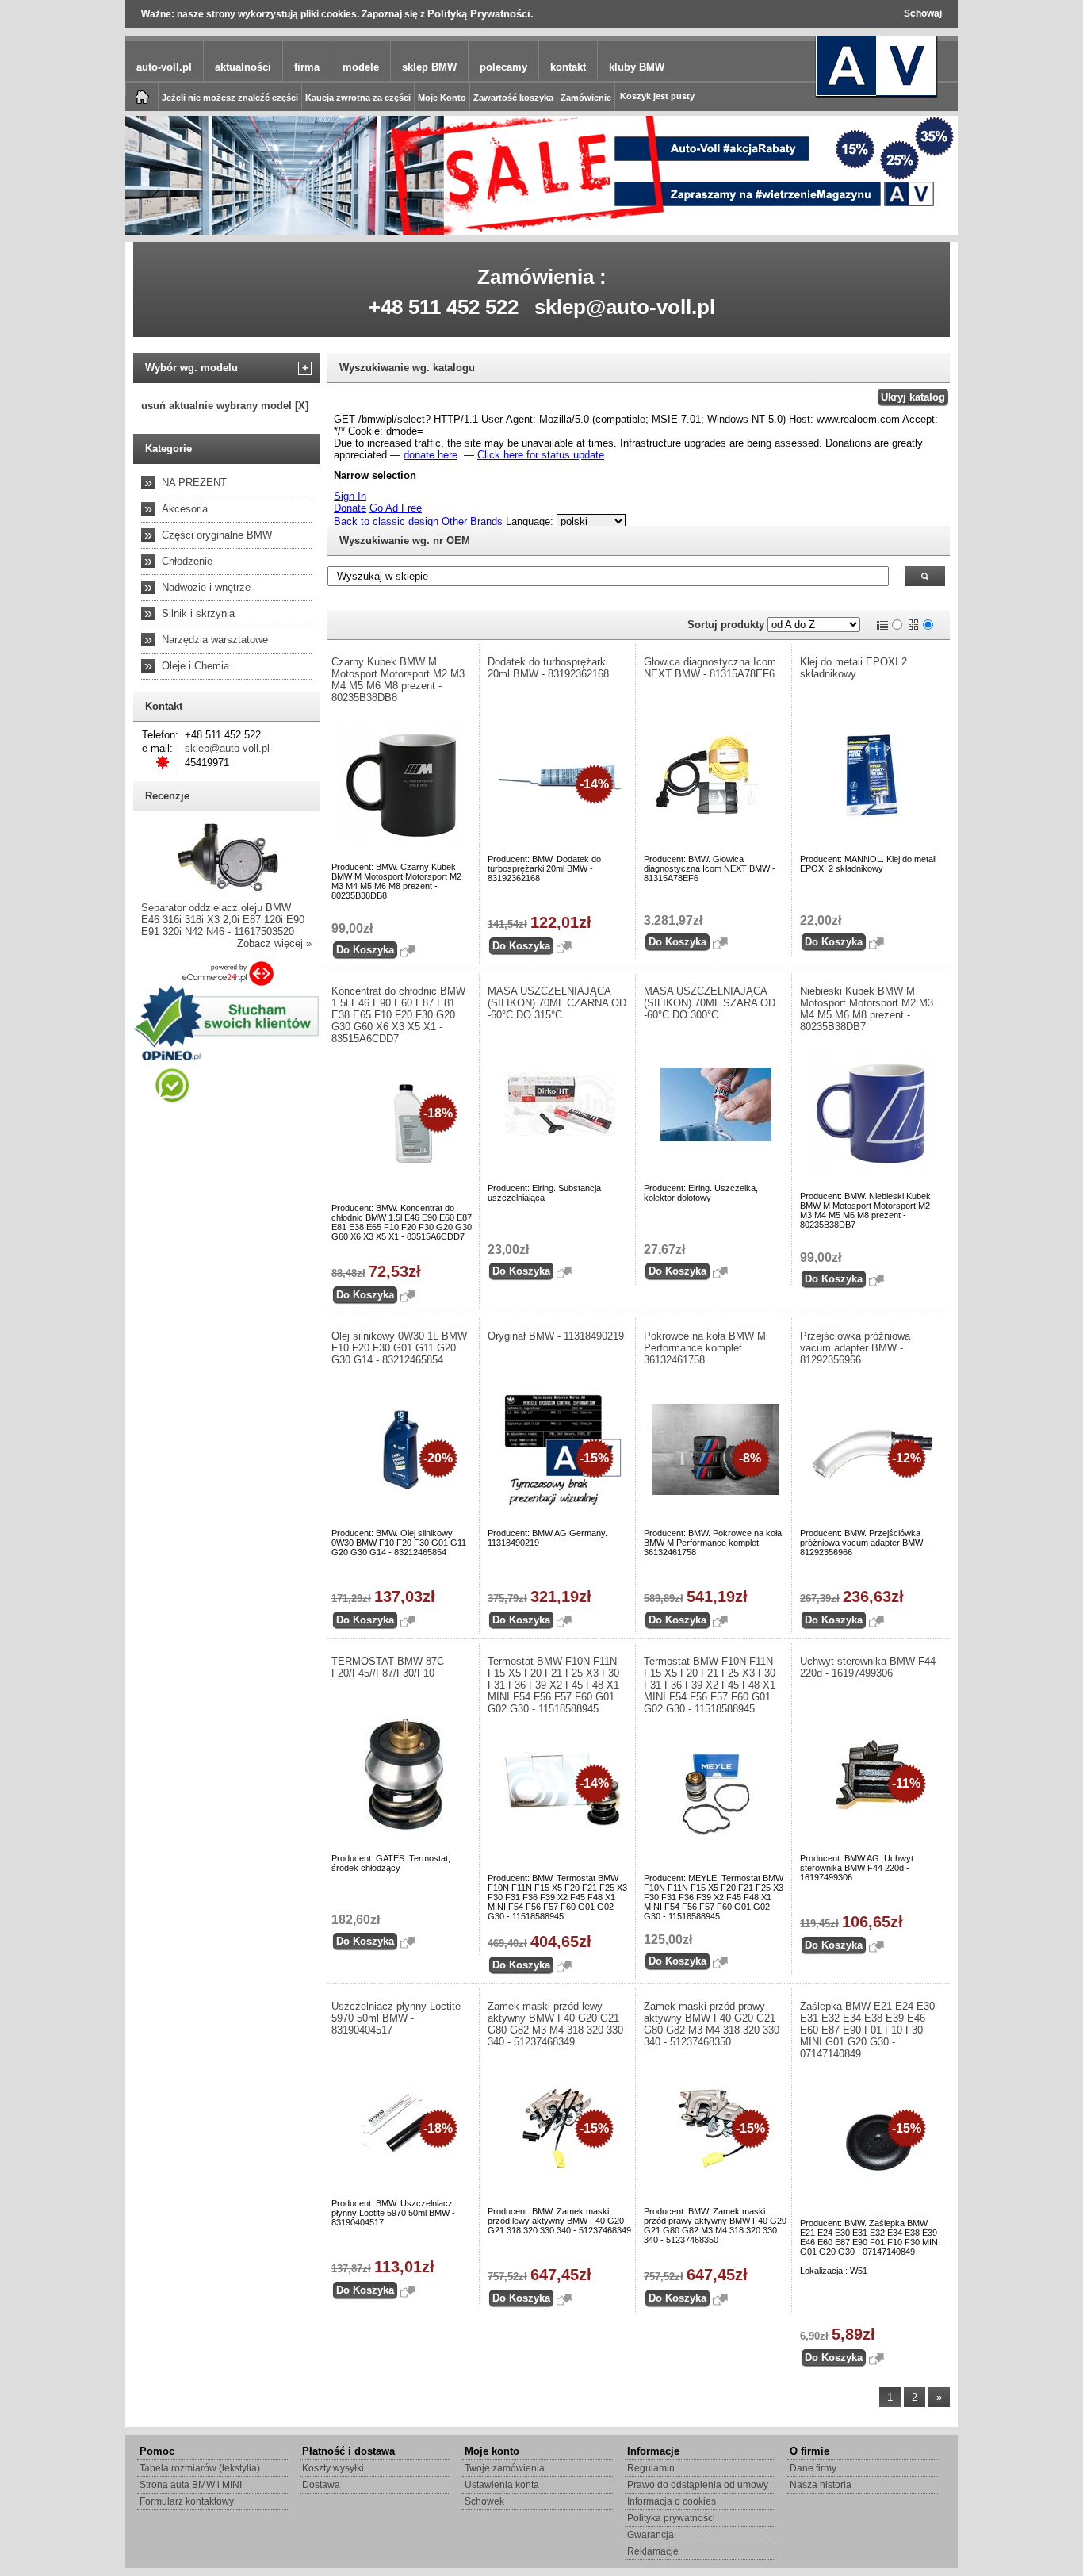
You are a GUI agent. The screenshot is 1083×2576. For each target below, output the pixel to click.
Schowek (484, 2501)
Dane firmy (813, 2468)
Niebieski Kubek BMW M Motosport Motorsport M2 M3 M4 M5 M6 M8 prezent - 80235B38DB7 (867, 1009)
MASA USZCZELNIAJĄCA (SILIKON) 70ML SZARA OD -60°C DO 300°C (710, 1003)
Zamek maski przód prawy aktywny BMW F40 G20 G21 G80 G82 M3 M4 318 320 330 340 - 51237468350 (712, 2024)
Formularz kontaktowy (187, 2501)
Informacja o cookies (672, 2501)
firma (307, 67)
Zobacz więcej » (274, 943)
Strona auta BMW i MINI (191, 2485)
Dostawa (321, 2485)
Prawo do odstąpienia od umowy (698, 2485)
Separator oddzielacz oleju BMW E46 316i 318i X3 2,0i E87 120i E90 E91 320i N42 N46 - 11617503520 (223, 920)
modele (361, 67)
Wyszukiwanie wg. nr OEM (405, 540)
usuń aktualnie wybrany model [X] (225, 406)
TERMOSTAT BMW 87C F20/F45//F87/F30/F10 (388, 1667)
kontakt (568, 67)
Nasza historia (821, 2485)
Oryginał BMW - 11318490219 (556, 1336)
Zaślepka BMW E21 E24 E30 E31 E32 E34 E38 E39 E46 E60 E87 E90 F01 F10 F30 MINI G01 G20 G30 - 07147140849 (867, 2030)
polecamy (503, 67)
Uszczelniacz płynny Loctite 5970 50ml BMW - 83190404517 (396, 2018)
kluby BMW (637, 67)
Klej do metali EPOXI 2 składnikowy (853, 668)
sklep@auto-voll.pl (625, 307)
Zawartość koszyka (513, 98)
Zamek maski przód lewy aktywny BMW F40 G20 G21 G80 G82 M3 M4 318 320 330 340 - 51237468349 (555, 2024)
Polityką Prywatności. (480, 14)
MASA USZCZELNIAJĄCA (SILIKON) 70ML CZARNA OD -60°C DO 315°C (557, 1003)
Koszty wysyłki (333, 2468)
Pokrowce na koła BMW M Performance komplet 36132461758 (705, 1348)
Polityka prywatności (671, 2518)
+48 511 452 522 (444, 307)
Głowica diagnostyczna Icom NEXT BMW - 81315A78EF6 (710, 668)
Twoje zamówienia (505, 2468)
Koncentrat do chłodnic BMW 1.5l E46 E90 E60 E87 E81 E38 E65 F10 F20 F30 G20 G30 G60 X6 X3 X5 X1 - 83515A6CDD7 (398, 1015)
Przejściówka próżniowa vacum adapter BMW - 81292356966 (855, 1348)
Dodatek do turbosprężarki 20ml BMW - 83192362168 (548, 668)
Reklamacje (653, 2551)
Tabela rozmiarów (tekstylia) (200, 2468)
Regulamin (651, 2468)
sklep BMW (429, 67)
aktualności (243, 67)
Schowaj (923, 13)
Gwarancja (651, 2535)
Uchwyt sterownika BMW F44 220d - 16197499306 (868, 1667)
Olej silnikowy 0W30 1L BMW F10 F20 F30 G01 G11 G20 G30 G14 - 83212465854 (399, 1348)
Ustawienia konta (502, 2485)
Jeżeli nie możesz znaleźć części (230, 98)
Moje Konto (442, 98)
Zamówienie (586, 98)
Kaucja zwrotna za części (358, 98)
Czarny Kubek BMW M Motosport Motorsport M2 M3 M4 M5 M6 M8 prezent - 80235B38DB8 (398, 680)
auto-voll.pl (164, 67)
